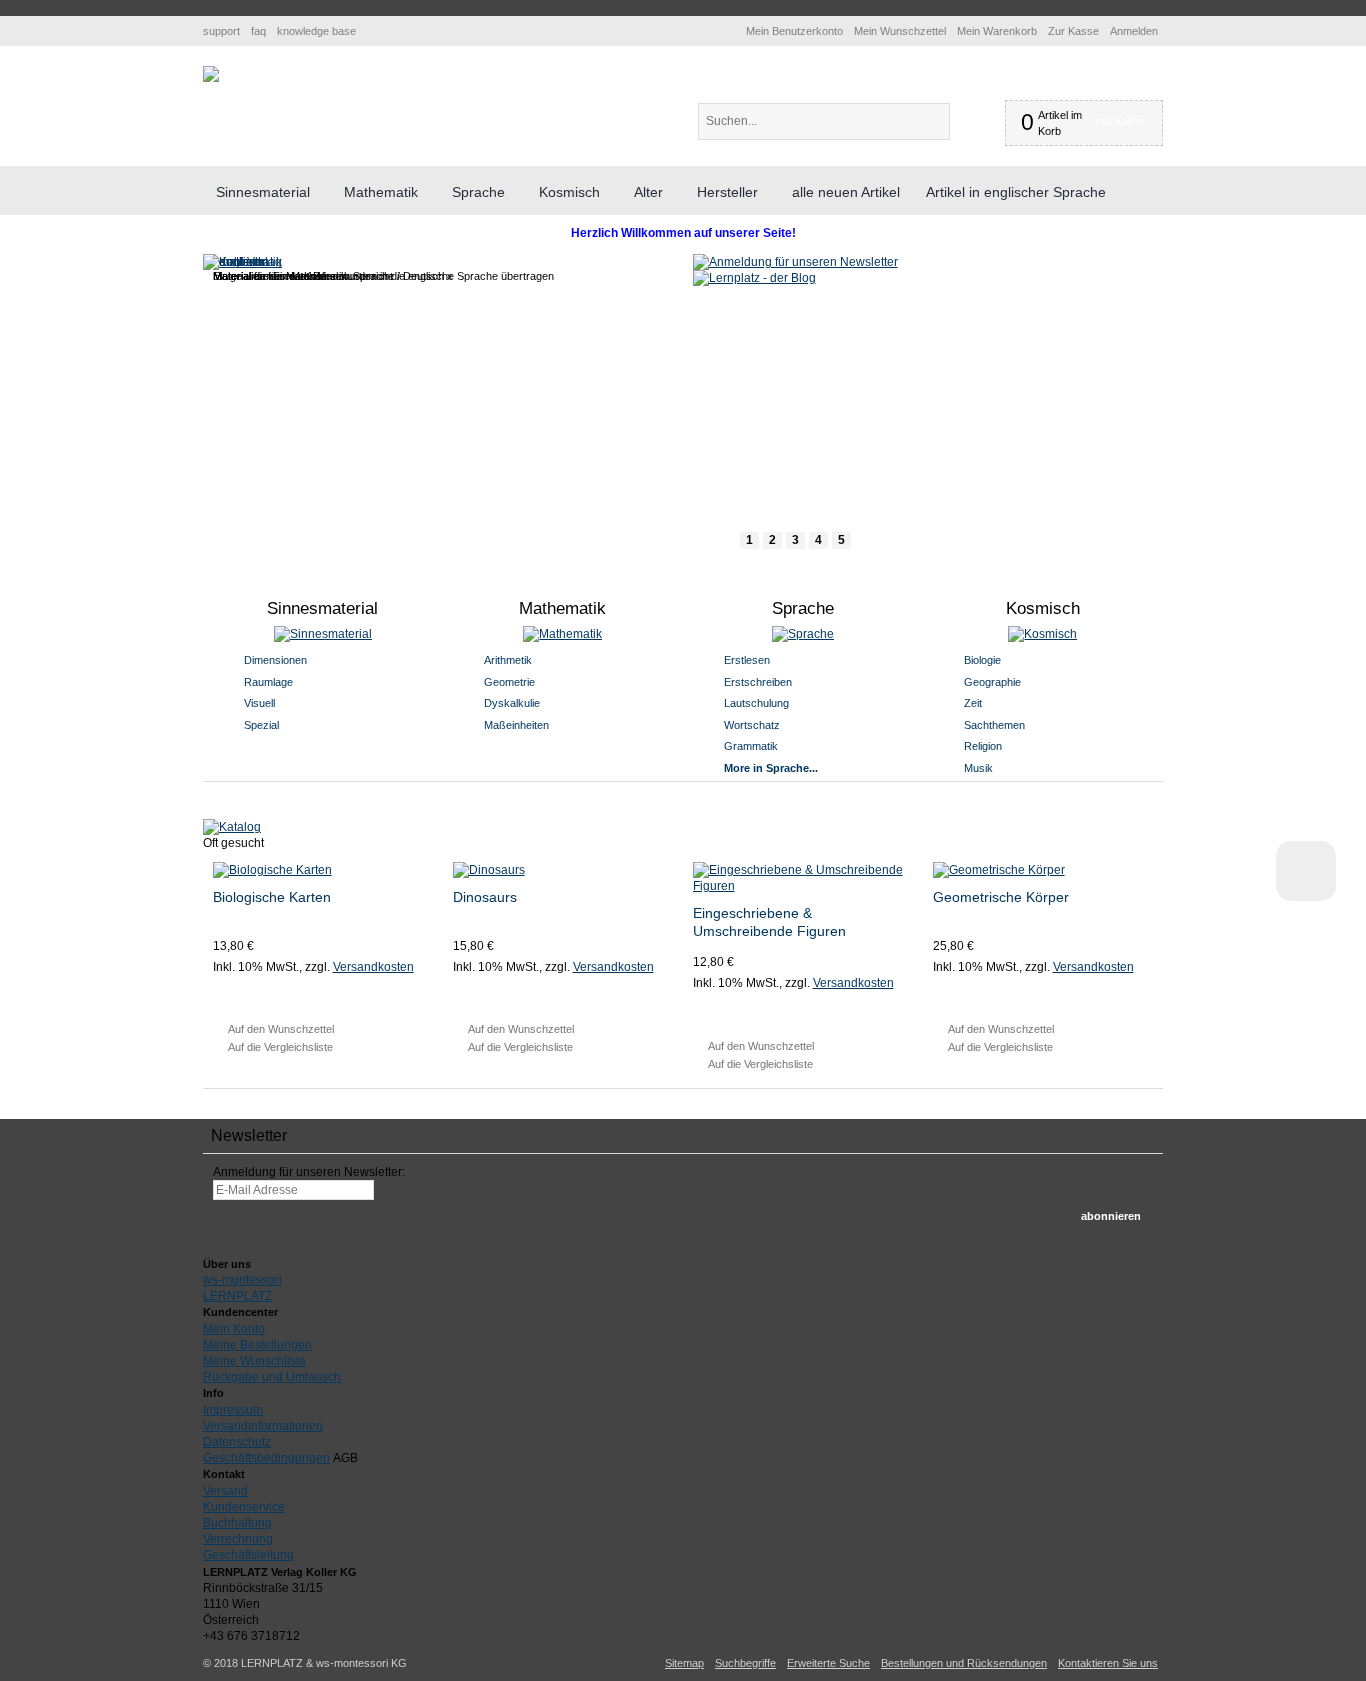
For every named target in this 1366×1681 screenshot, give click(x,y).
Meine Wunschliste (254, 1361)
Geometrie (509, 682)
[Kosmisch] (1043, 634)
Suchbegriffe (745, 1663)
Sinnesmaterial (322, 608)
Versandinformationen (263, 1426)
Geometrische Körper (1001, 897)
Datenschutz (237, 1442)
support (221, 31)
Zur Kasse (1073, 31)
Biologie (982, 660)
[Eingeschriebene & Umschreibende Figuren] (803, 878)
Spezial (261, 725)
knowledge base (316, 31)
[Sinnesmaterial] (323, 634)
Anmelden (1134, 31)
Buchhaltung (237, 1523)
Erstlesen (747, 660)
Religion (983, 746)
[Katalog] (232, 827)
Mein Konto (234, 1329)
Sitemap (684, 1663)
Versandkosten (373, 967)
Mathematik (562, 608)
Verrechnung (238, 1539)
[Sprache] (803, 634)
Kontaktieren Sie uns (1108, 1663)
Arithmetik (508, 660)
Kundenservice (244, 1507)
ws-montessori (242, 1280)
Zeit (973, 703)
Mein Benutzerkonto (794, 31)
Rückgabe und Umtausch (272, 1377)
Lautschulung (756, 703)
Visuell (259, 703)
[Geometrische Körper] (1043, 870)
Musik (978, 768)
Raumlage (268, 682)
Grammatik (751, 746)
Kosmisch (1043, 608)
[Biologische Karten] (323, 870)
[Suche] (966, 121)
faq (258, 31)
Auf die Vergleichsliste (280, 1047)
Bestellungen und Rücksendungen (964, 1663)
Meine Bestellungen (257, 1345)
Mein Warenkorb (997, 31)
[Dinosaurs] (563, 870)
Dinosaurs (485, 897)
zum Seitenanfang (1306, 871)
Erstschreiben (758, 682)
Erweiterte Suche (828, 1663)
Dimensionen (275, 660)
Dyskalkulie (512, 703)
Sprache (803, 608)
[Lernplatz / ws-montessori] (211, 74)
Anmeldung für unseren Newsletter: (309, 1172)
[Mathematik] (563, 634)
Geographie (992, 682)
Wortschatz (752, 725)
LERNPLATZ (237, 1296)
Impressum (233, 1410)
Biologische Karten (272, 897)
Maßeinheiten (516, 725)
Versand (225, 1491)
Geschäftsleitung (248, 1555)
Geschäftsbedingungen (266, 1458)
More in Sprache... (771, 768)
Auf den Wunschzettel (281, 1029)
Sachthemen (994, 725)
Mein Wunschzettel (900, 31)
